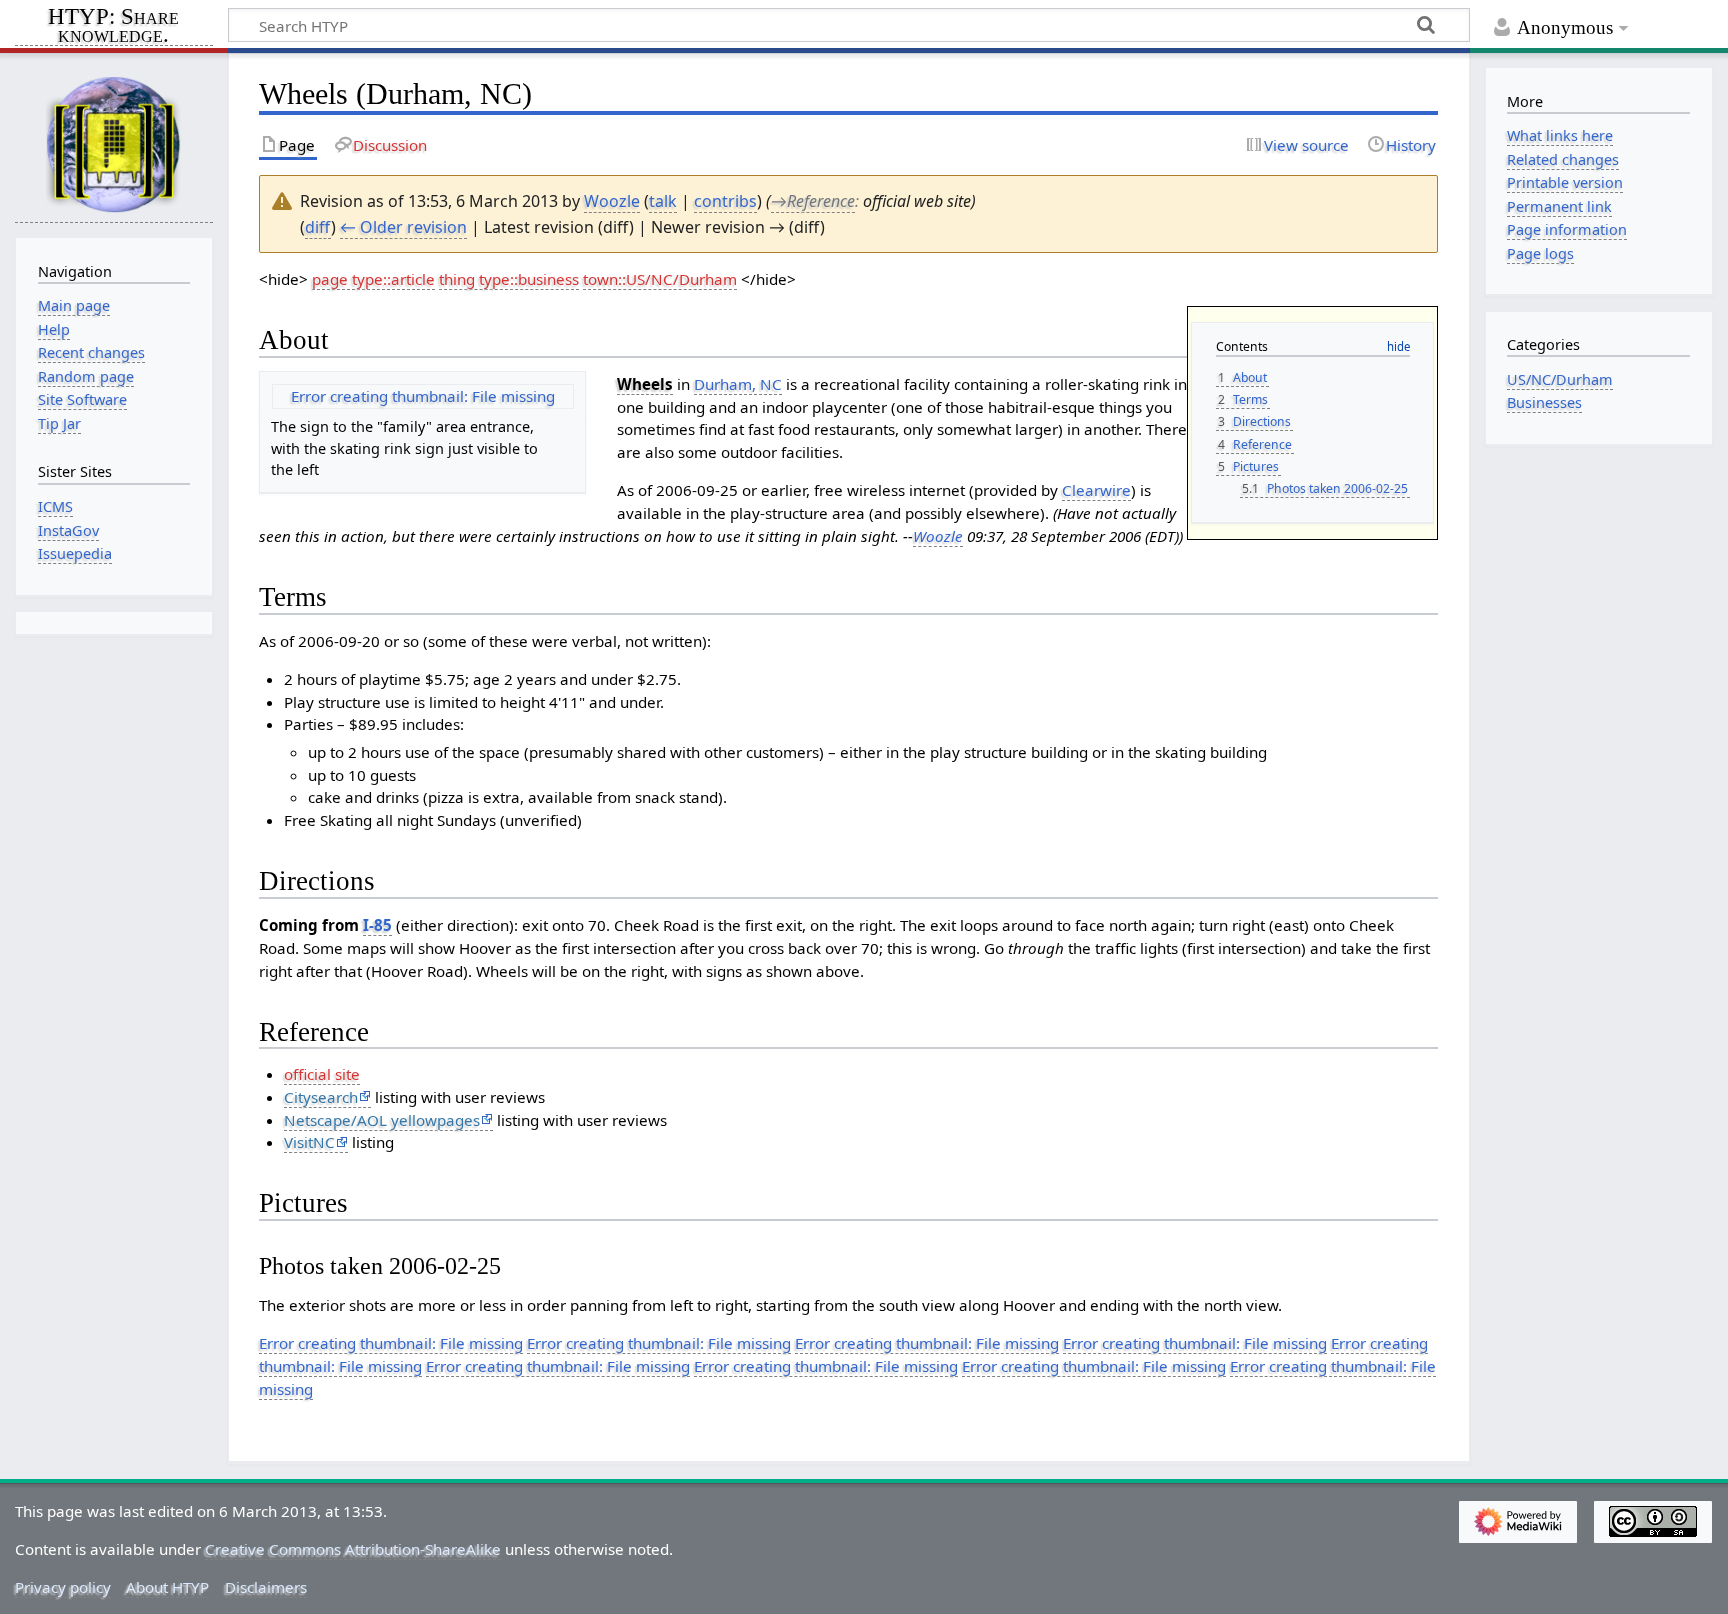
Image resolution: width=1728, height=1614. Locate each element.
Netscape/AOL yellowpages (382, 1120)
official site (322, 1074)
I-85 (377, 925)
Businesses (1544, 402)
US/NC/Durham (1560, 379)
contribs (725, 201)
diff (318, 227)
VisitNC (309, 1142)
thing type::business (509, 279)
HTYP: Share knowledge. (113, 27)
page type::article (373, 279)
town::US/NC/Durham (660, 279)
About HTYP (167, 1587)
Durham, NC (738, 384)
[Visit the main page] (114, 143)
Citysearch (321, 1097)
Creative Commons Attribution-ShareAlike (353, 1549)
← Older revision (403, 227)
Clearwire (1096, 490)
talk (663, 201)
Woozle (938, 536)
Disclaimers (266, 1587)
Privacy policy (63, 1587)
